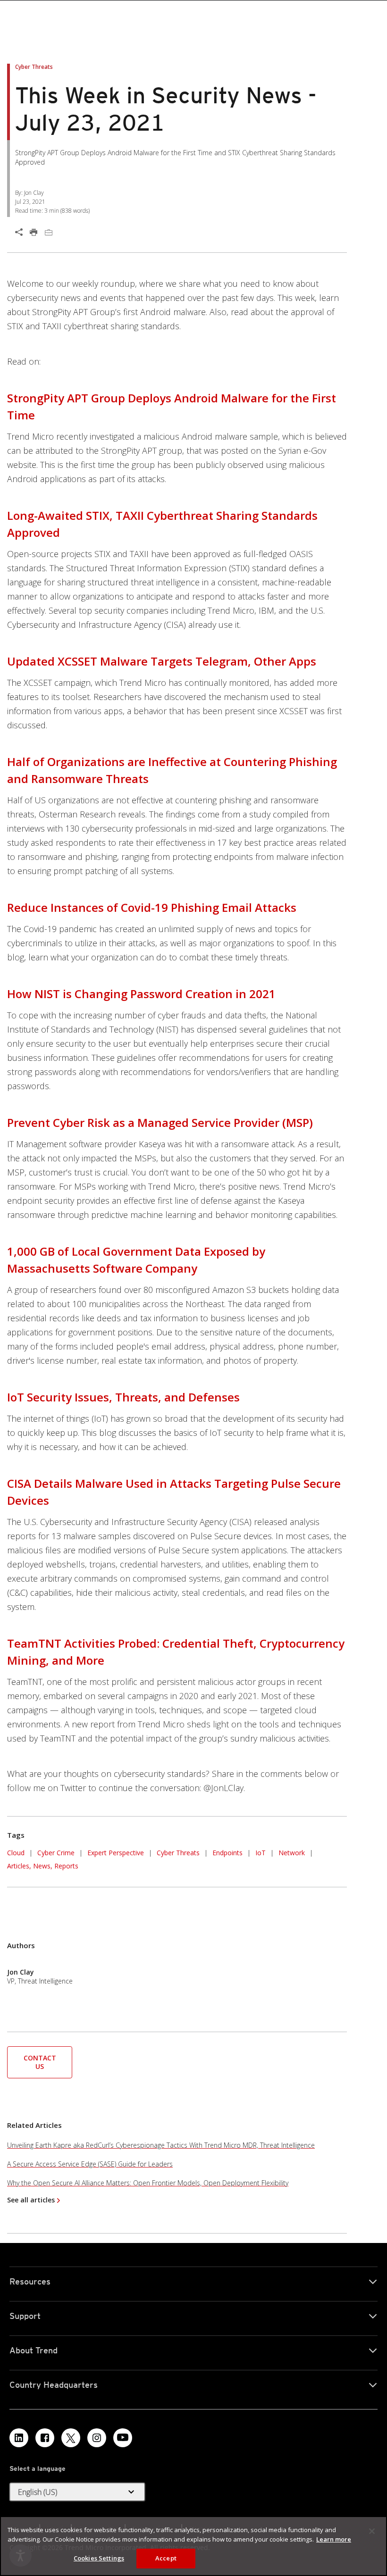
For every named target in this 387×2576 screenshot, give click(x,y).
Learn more (334, 2539)
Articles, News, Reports (43, 1866)
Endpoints (227, 1853)
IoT (261, 1853)
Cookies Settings (99, 2558)
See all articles (31, 2200)
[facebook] (45, 2438)
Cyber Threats (178, 1853)
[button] (40, 2061)
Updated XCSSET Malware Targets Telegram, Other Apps (162, 661)
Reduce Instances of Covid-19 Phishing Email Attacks (152, 907)
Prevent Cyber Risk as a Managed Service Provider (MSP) (160, 1122)
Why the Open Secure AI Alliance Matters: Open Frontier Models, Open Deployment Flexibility (148, 2183)
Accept (166, 2558)
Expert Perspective (116, 1853)
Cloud (16, 1853)
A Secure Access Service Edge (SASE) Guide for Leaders (90, 2164)
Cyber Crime (56, 1853)
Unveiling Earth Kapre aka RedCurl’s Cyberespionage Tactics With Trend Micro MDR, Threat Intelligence (161, 2145)
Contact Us (40, 2062)
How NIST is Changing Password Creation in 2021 (141, 994)
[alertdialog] (193, 2546)
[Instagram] (97, 2438)
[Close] (372, 2531)
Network (292, 1853)
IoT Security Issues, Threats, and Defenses (123, 1397)
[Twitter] (71, 2438)
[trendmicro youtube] (123, 2438)
